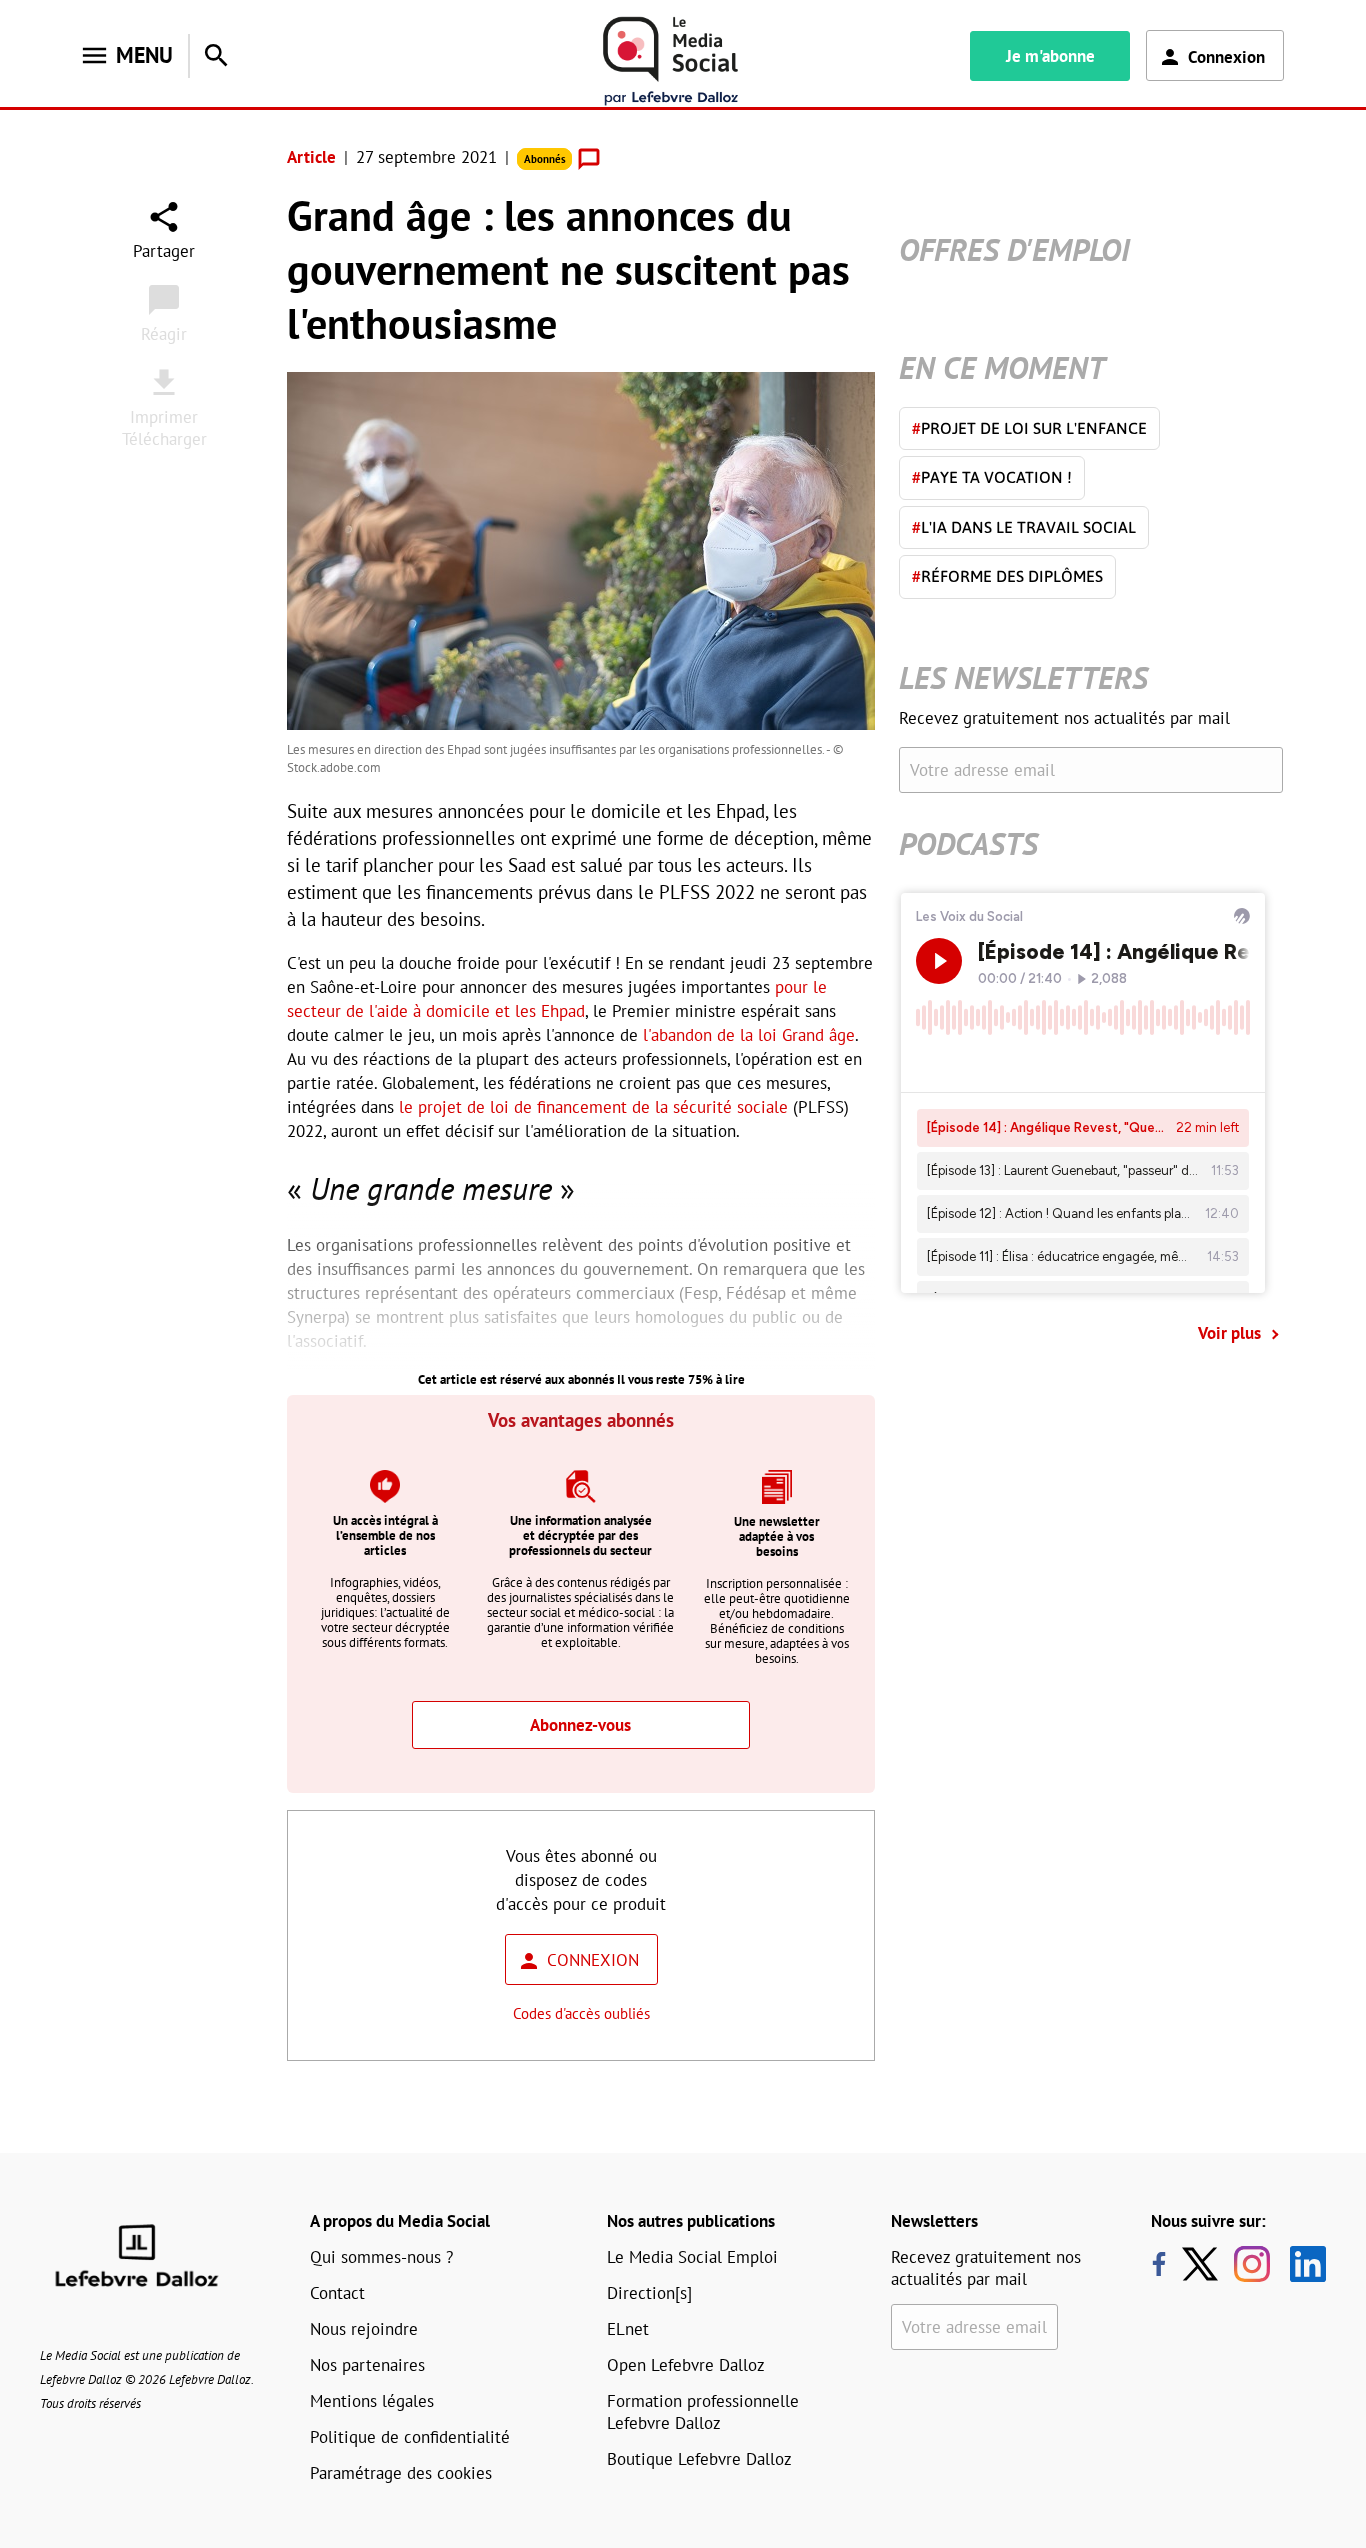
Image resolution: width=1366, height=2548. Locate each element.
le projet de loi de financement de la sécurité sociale (593, 1107)
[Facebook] (1159, 2264)
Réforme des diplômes (1007, 576)
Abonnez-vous (580, 1725)
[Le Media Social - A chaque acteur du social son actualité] (671, 61)
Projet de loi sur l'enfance (1029, 428)
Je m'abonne (1050, 56)
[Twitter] (1205, 2264)
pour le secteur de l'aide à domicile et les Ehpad (557, 999)
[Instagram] (1252, 2264)
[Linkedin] (1300, 2264)
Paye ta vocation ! (992, 477)
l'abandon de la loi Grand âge (749, 1035)
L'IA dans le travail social (1024, 527)
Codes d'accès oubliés (581, 2013)
